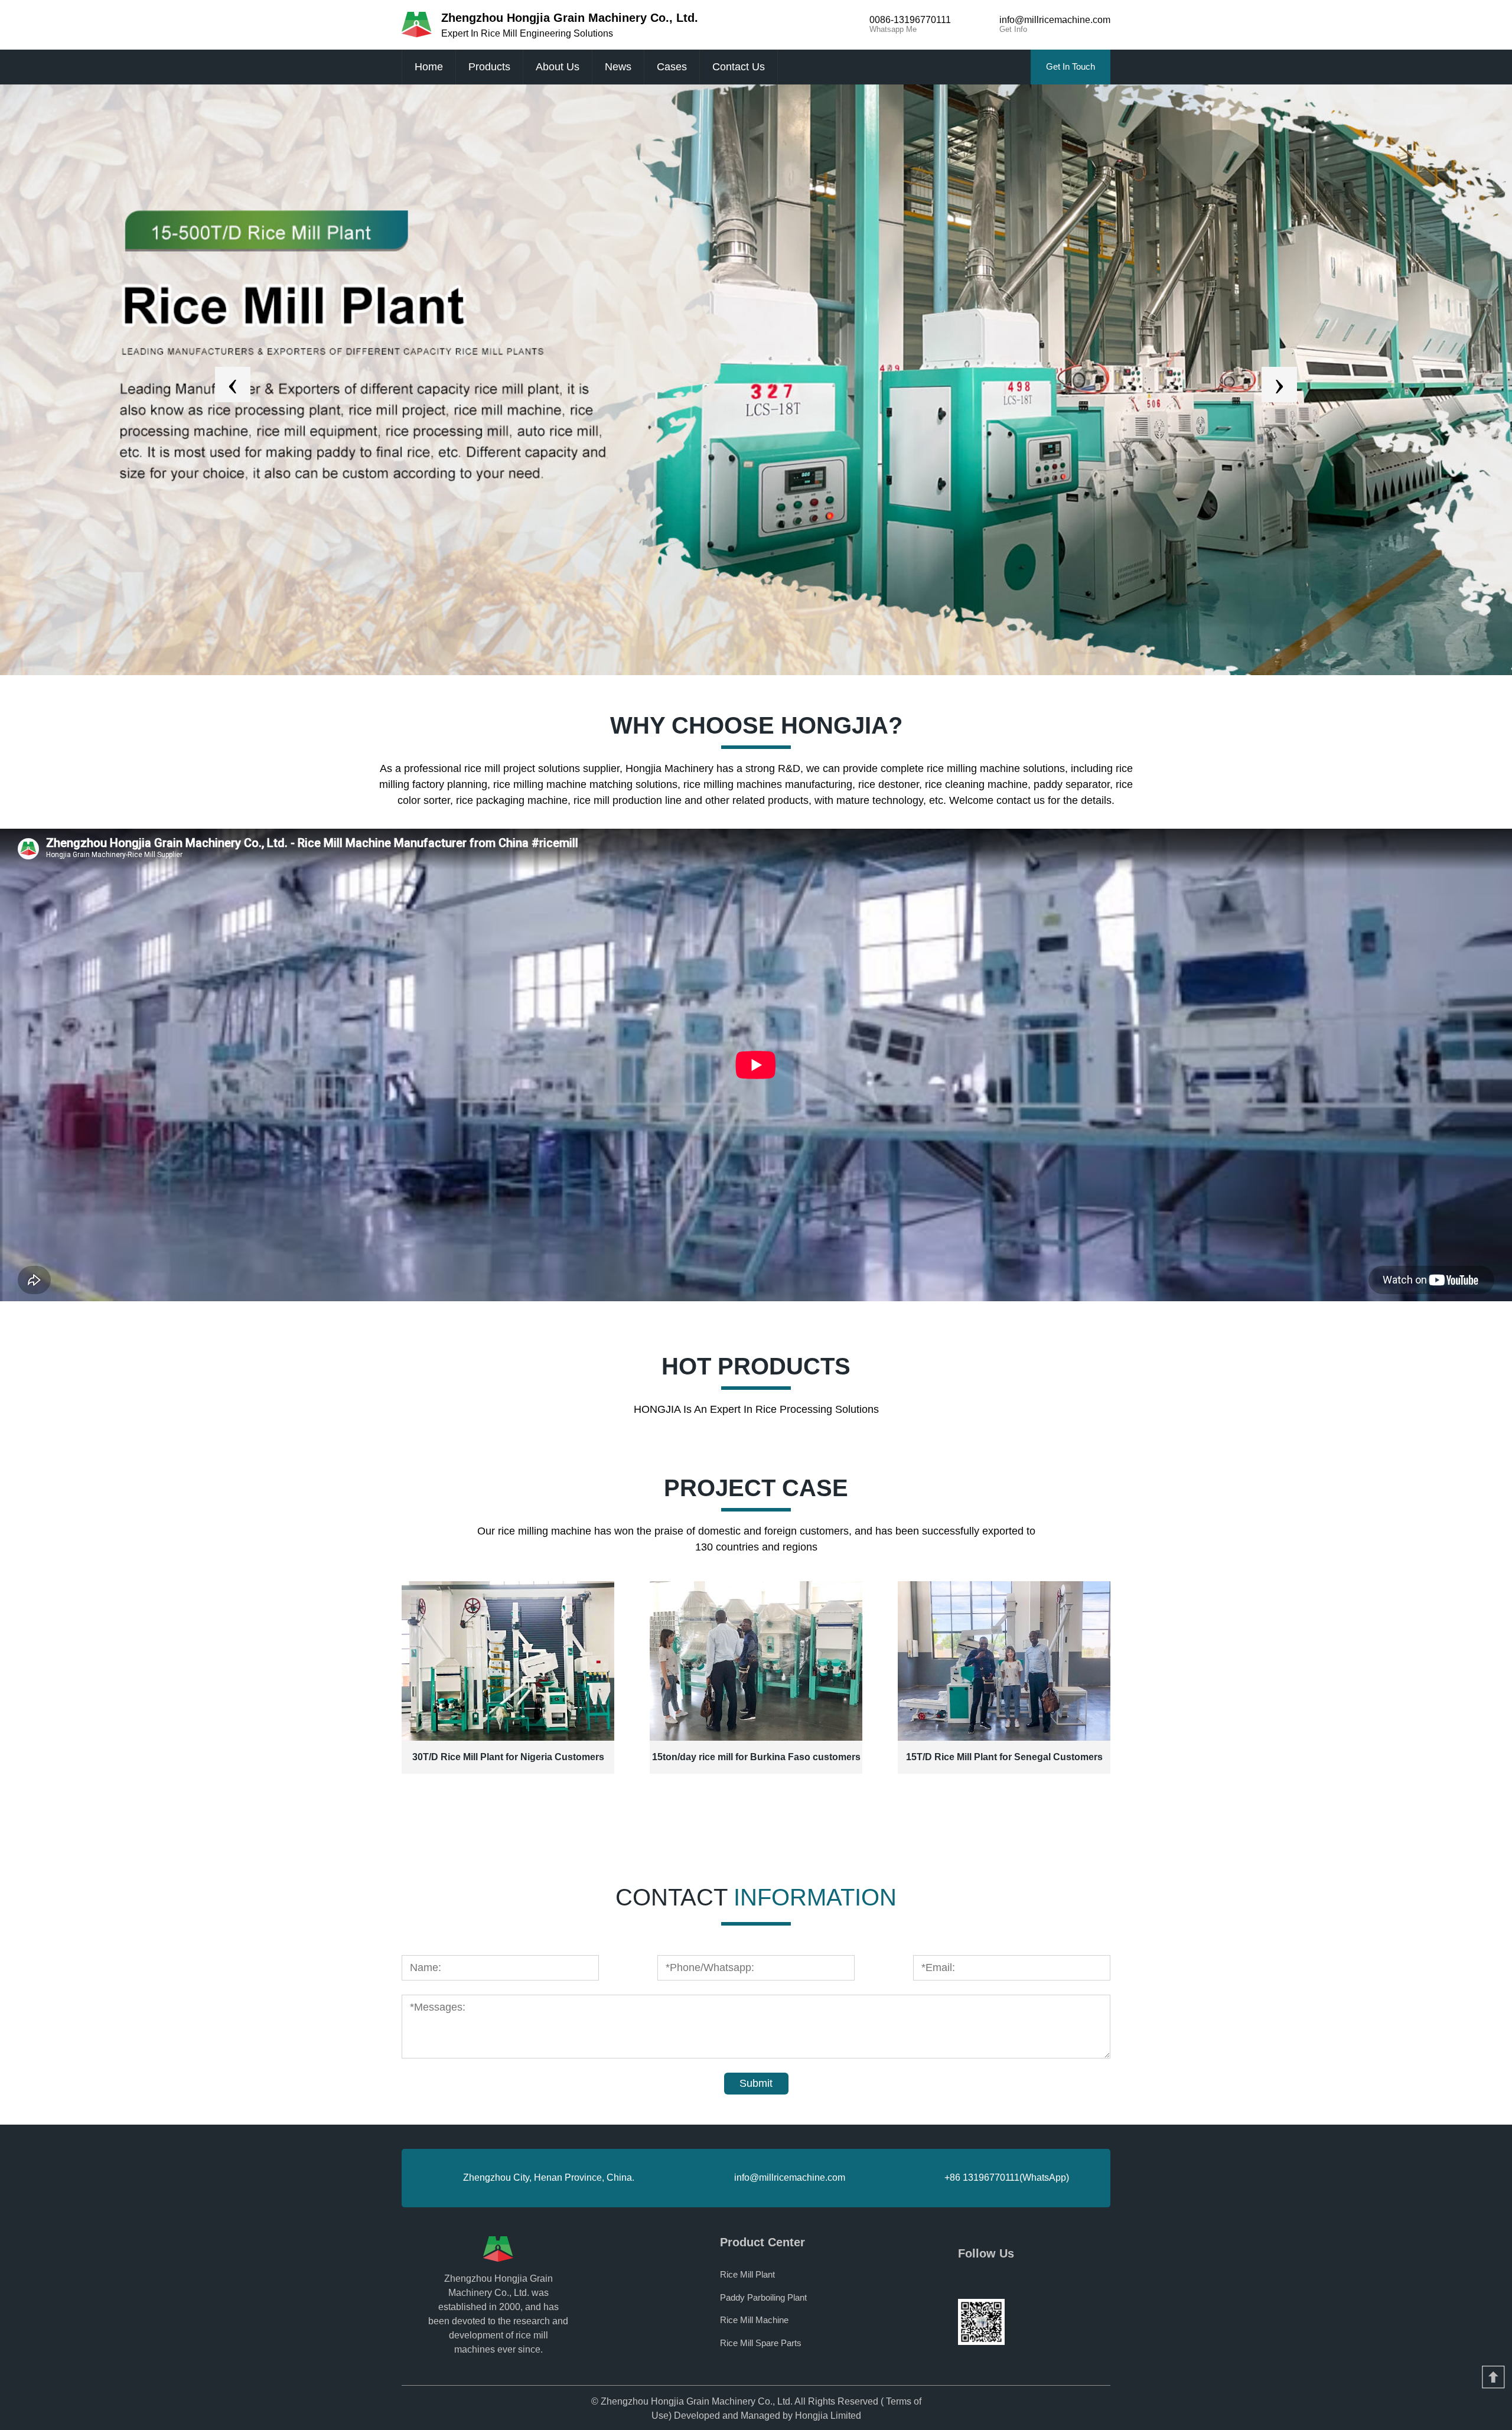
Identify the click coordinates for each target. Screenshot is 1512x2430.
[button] (233, 385)
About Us (558, 67)
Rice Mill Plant (747, 2274)
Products (489, 67)
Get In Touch (1071, 66)
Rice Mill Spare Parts (761, 2343)
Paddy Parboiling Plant (763, 2297)
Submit (756, 2083)
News (618, 67)
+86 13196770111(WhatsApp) (1007, 2177)
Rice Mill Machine (754, 2320)
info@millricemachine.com (790, 2177)
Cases (672, 67)
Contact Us (739, 67)
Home (429, 67)
